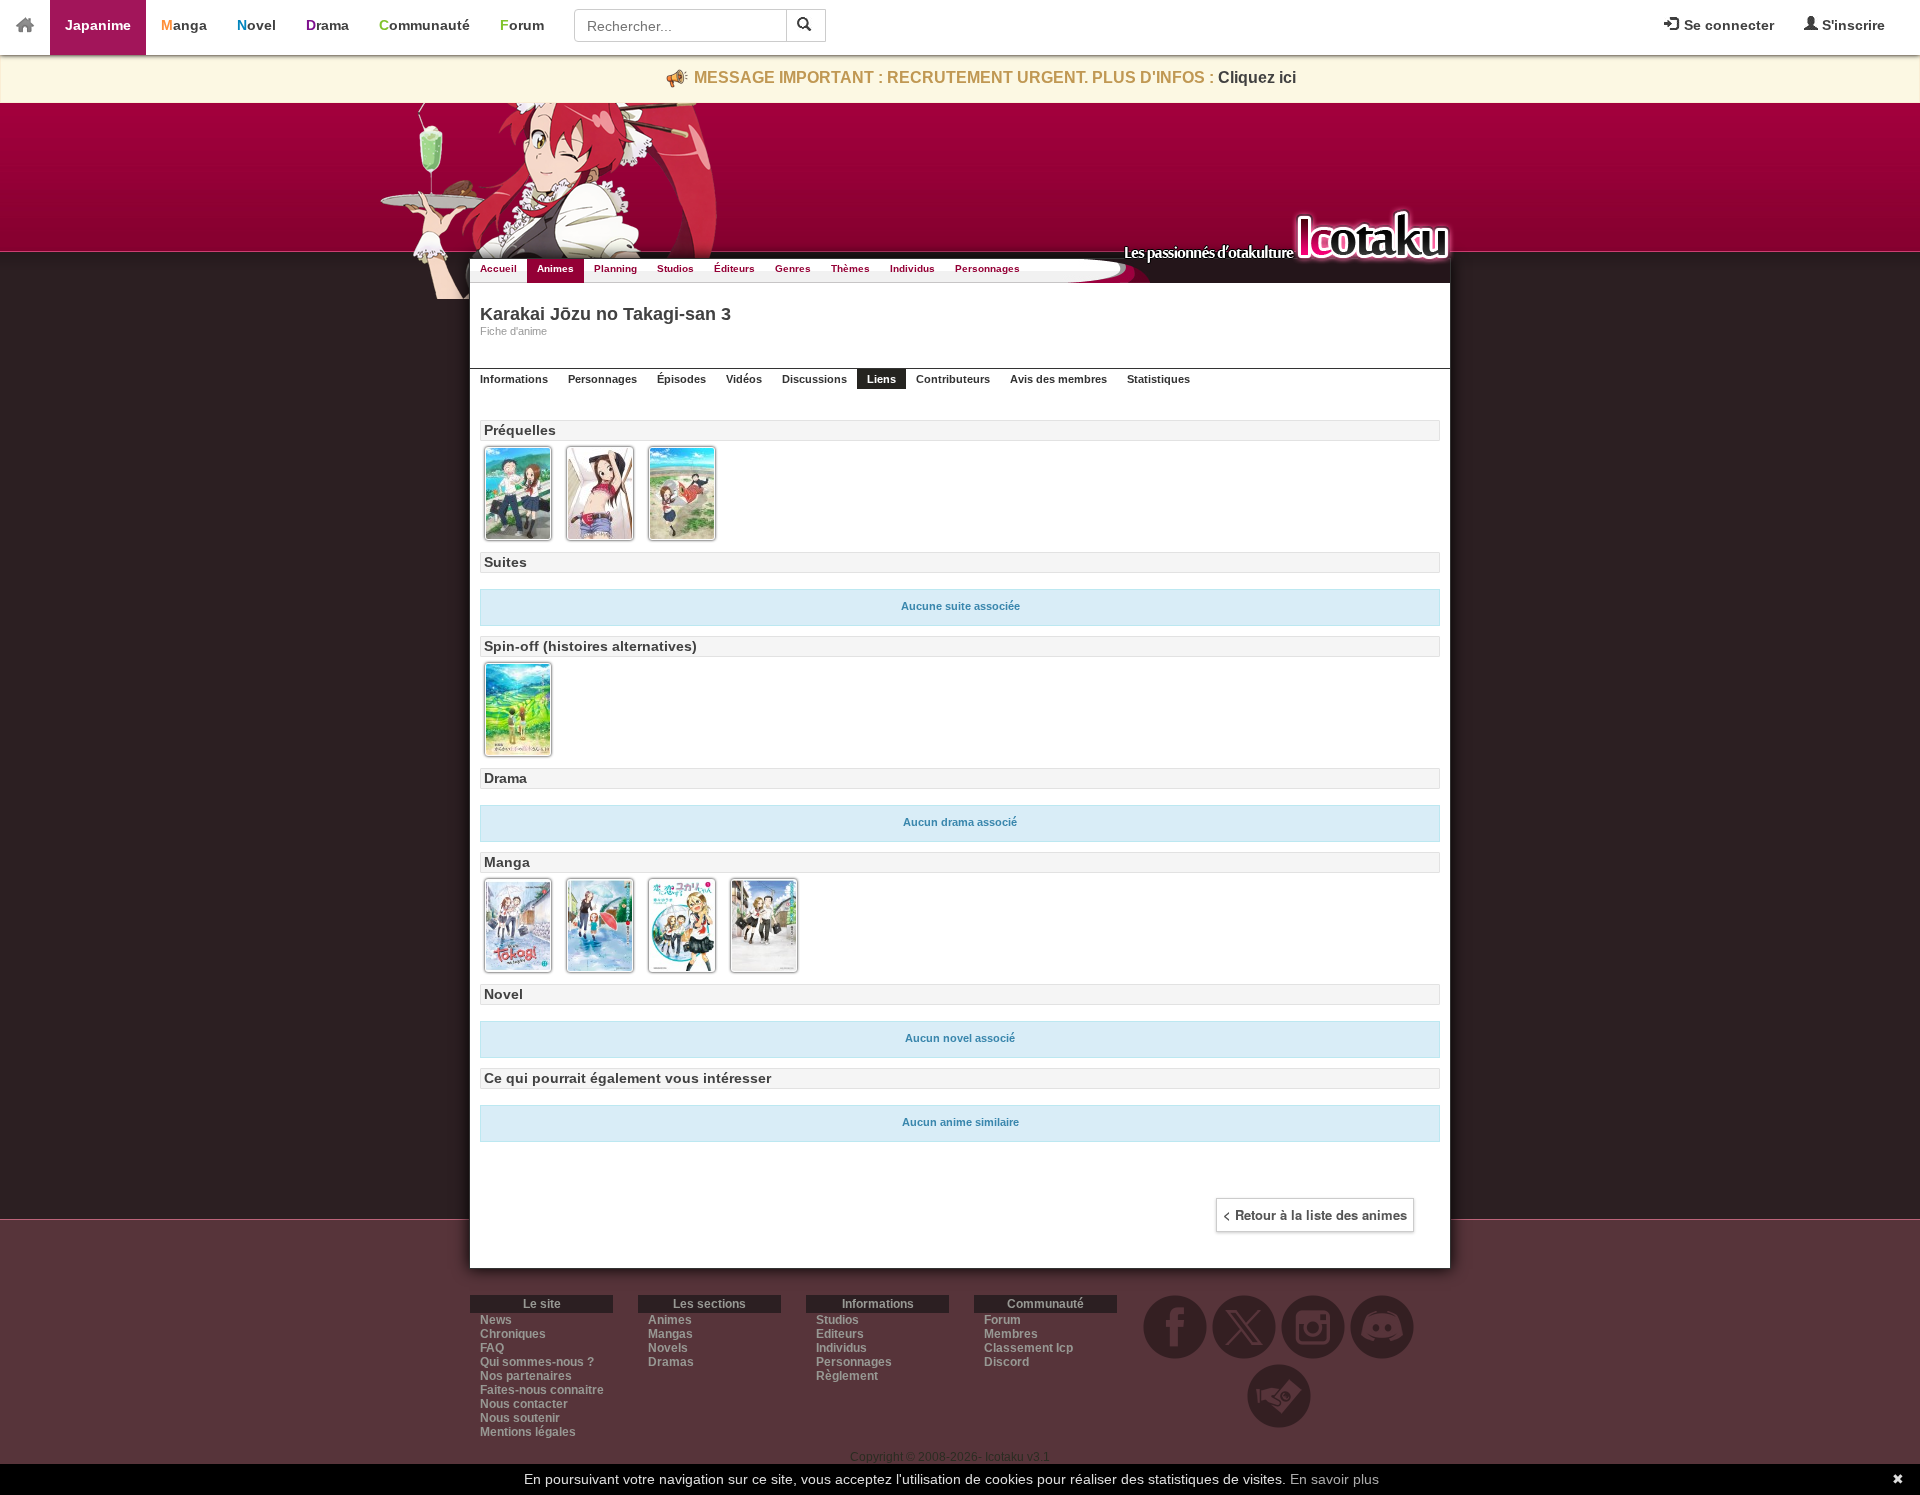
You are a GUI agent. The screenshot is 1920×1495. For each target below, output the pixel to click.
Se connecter (1727, 25)
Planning (615, 268)
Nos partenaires (526, 1376)
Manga (184, 25)
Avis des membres (1058, 379)
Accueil (498, 268)
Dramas (671, 1362)
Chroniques (513, 1334)
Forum (522, 25)
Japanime (98, 25)
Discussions (814, 379)
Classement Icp (1028, 1348)
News (496, 1320)
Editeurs (840, 1334)
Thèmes (850, 268)
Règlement (847, 1376)
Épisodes (681, 379)
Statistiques (1158, 379)
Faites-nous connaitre (542, 1390)
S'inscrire (1851, 25)
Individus (912, 268)
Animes (555, 268)
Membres (1011, 1334)
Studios (675, 268)
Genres (793, 268)
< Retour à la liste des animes (1315, 1214)
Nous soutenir (520, 1418)
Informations (514, 379)
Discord (1006, 1362)
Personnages (987, 268)
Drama (327, 25)
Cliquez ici (1257, 77)
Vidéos (744, 379)
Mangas (670, 1334)
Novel (256, 25)
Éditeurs (734, 268)
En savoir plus (1334, 1479)
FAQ (492, 1348)
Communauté (424, 25)
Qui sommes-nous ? (537, 1362)
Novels (668, 1348)
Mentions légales (528, 1432)
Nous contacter (524, 1404)
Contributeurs (953, 379)
